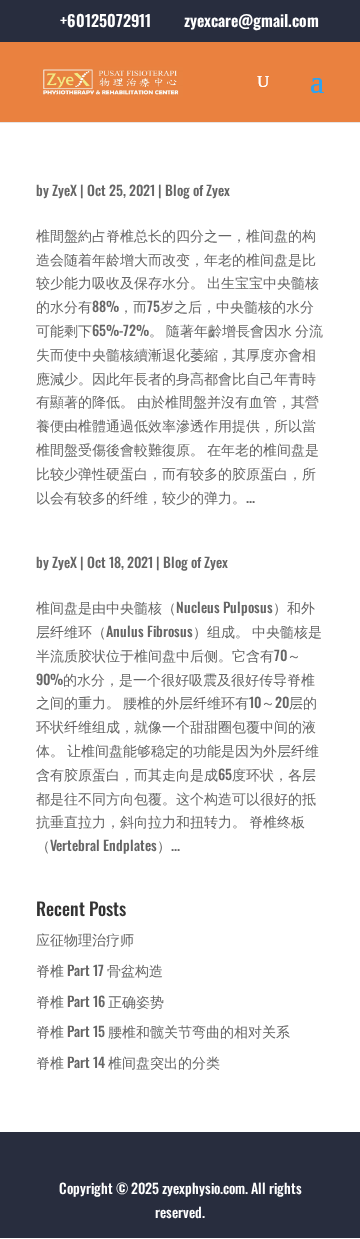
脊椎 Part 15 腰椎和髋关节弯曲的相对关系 (163, 1030)
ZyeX (64, 189)
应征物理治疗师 (85, 938)
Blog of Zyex (197, 189)
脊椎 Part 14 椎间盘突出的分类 (128, 1061)
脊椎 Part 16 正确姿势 (100, 1000)
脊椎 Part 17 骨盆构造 (99, 969)
